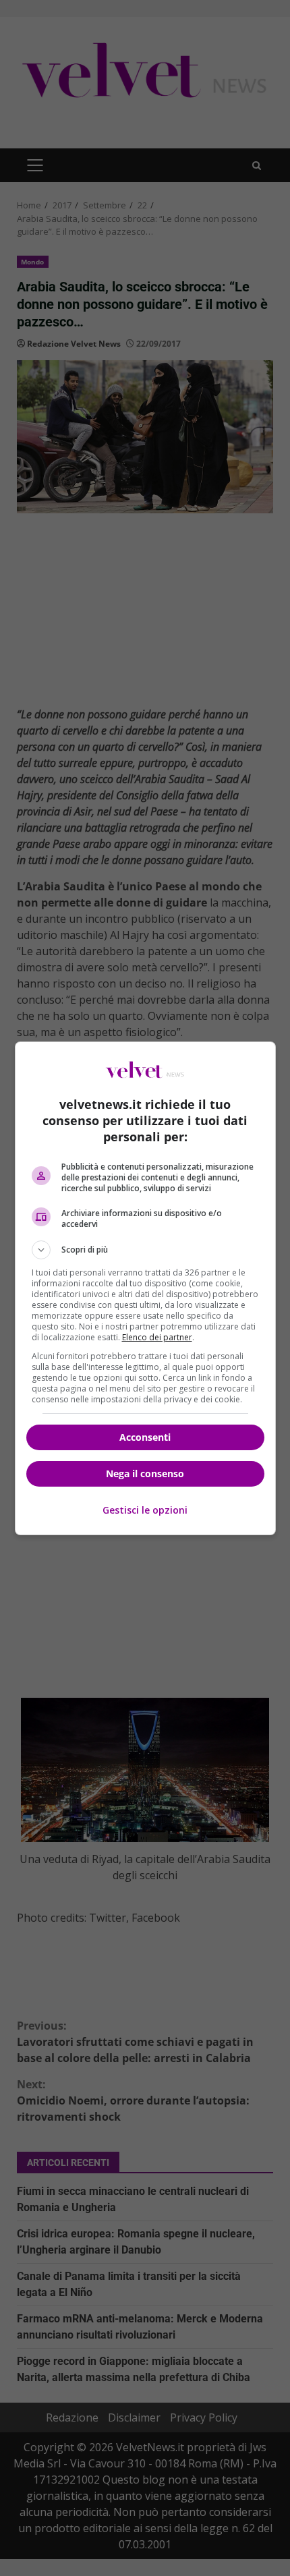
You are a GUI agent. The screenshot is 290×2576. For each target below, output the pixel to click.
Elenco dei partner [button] (157, 1337)
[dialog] (145, 1288)
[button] (145, 1250)
